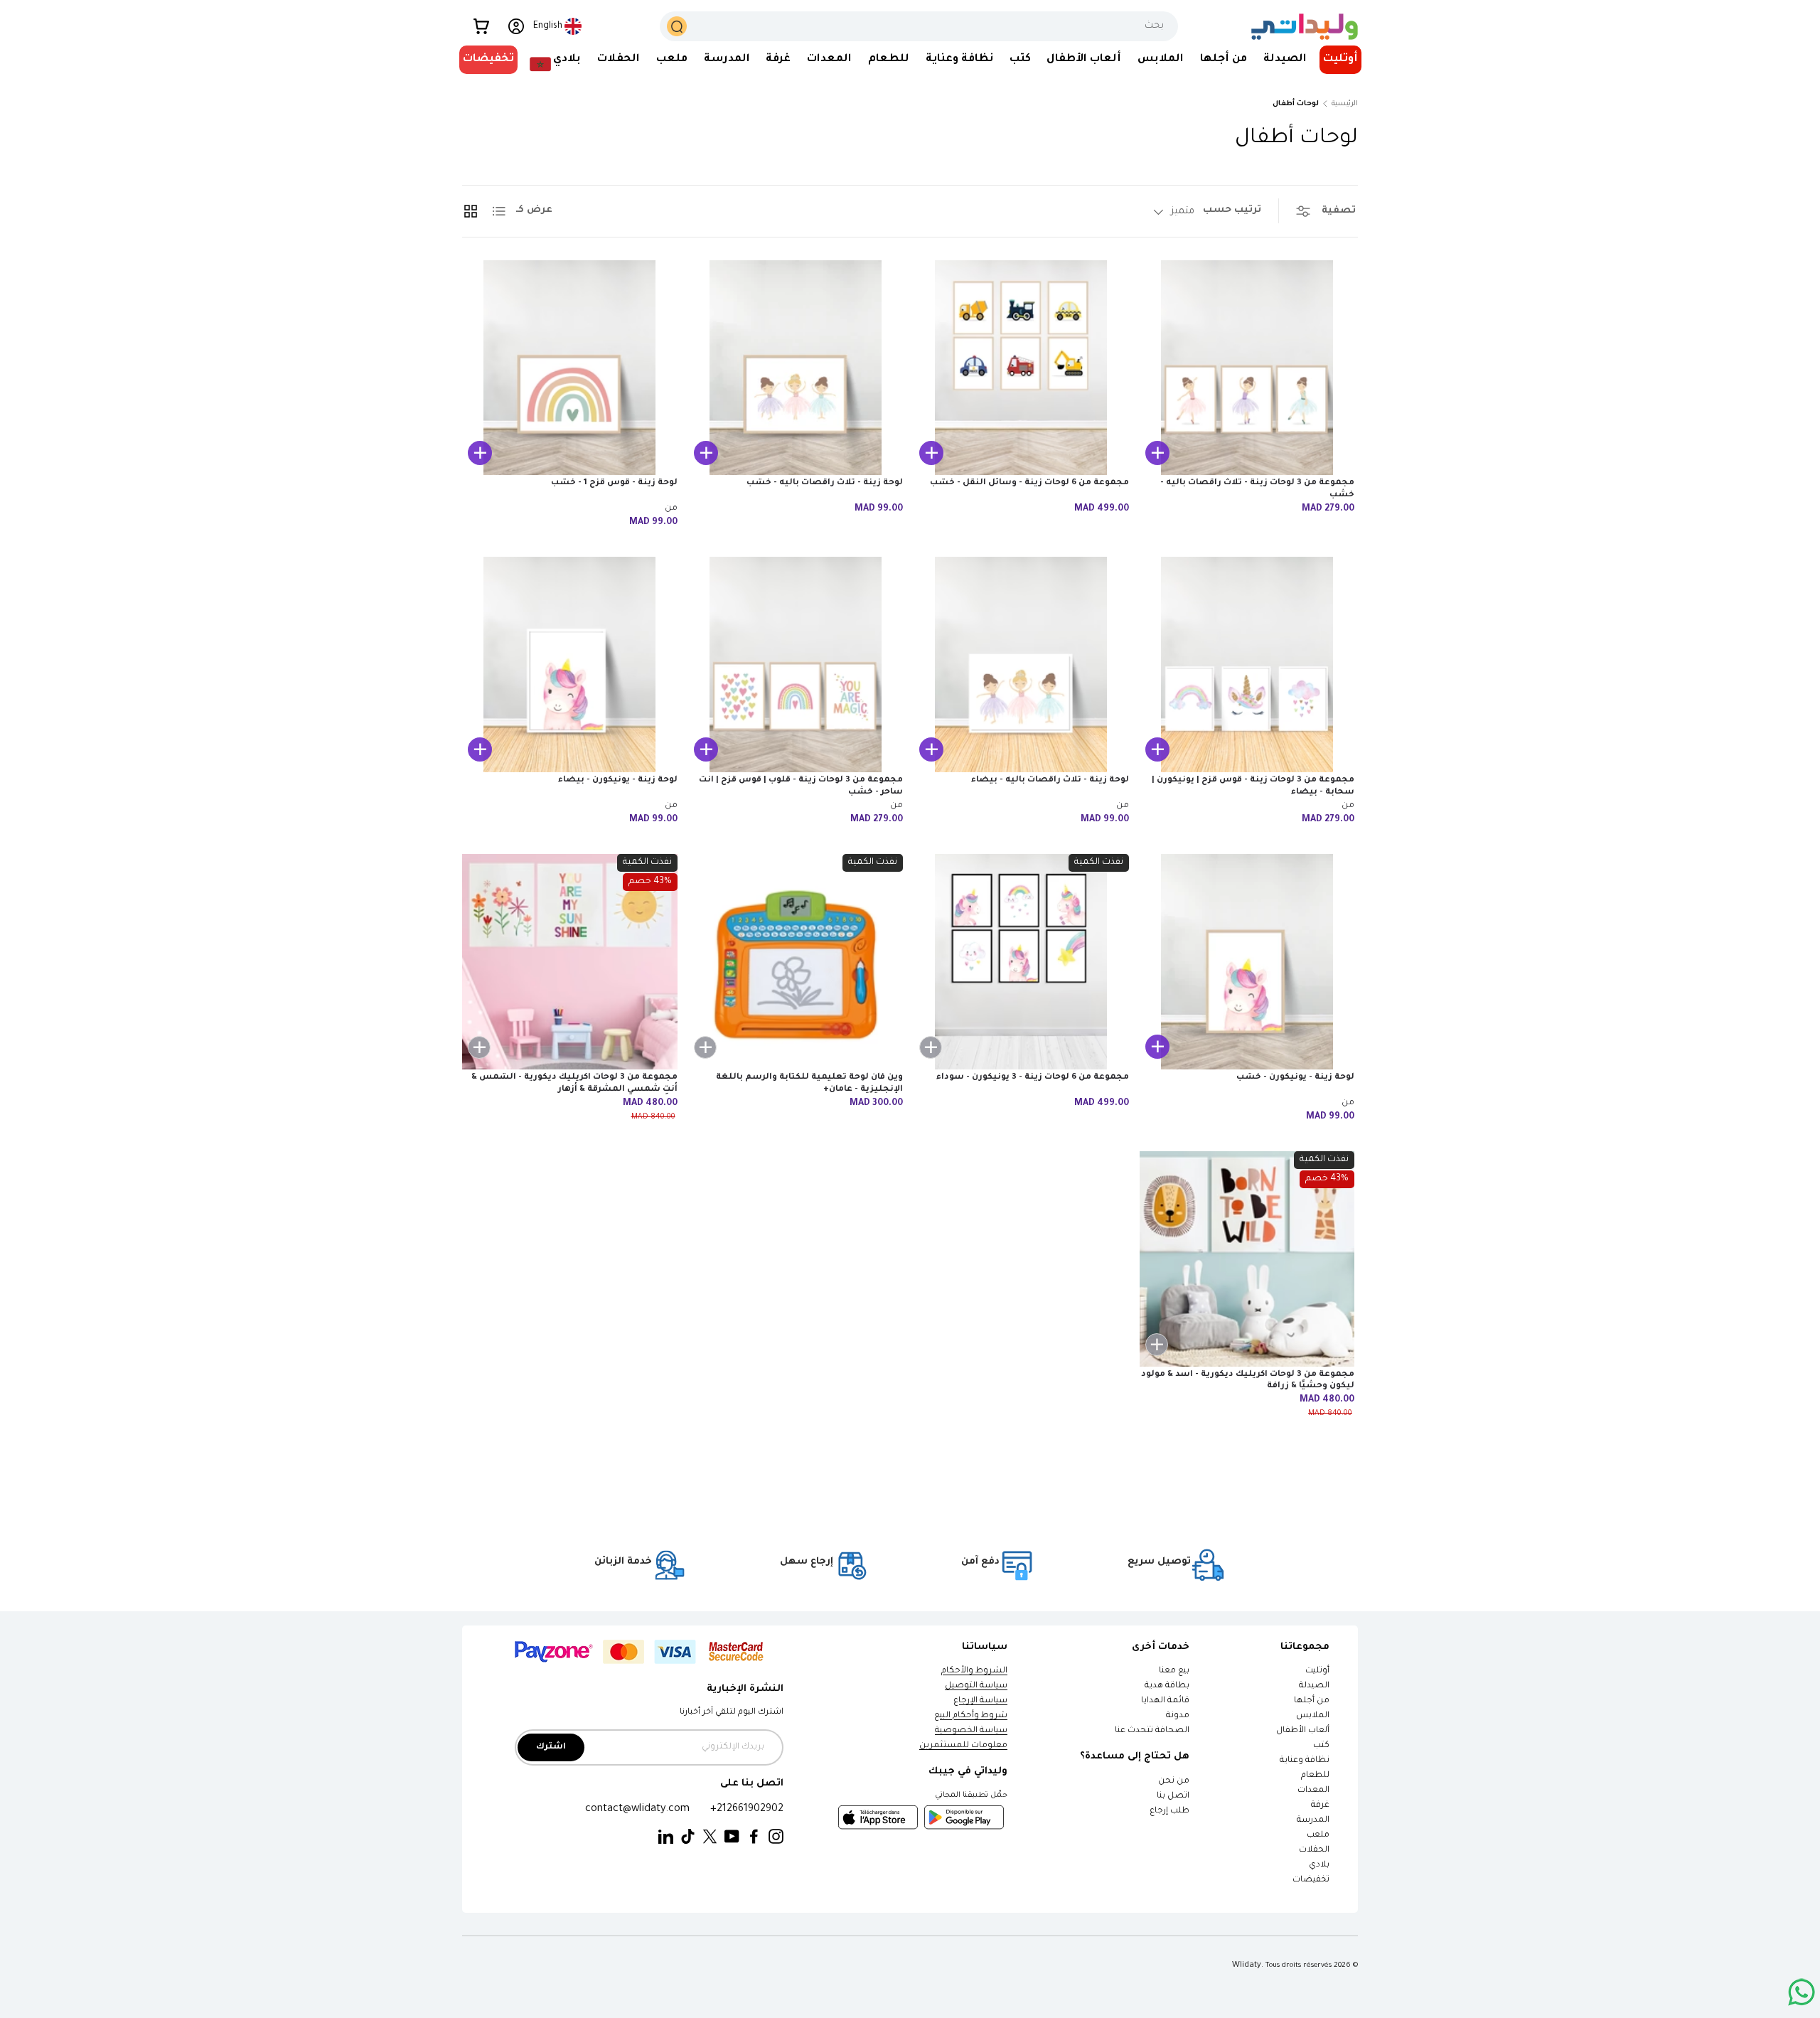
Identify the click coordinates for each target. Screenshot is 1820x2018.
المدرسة (727, 59)
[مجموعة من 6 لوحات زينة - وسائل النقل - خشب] (1021, 368)
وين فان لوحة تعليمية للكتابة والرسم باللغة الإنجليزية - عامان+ (809, 1084)
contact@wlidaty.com (637, 1809)
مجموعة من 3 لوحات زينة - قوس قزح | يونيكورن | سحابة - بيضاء (1253, 786)
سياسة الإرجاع (980, 1701)
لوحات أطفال (1296, 104)
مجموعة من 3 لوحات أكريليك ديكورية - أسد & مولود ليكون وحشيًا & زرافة (1248, 1381)
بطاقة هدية (1167, 1686)
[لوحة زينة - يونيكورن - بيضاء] (570, 664)
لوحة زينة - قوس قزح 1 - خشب (614, 483)
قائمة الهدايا (1165, 1701)
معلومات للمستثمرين (963, 1746)
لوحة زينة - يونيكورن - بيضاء (618, 780)
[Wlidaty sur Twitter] (710, 1837)
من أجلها (1224, 59)
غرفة (778, 59)
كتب (1020, 59)
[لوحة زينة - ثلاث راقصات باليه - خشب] (796, 368)
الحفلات (619, 59)
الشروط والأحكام (974, 1671)
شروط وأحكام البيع (971, 1716)
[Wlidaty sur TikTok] (688, 1837)
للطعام (889, 59)
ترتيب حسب (1232, 210)
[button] (481, 26)
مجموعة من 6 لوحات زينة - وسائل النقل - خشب (1029, 483)
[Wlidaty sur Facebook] (754, 1837)
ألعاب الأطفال (1084, 59)
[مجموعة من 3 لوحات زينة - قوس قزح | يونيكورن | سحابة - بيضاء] (1247, 664)
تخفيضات (488, 59)
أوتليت (1340, 59)
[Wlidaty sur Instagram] (776, 1837)
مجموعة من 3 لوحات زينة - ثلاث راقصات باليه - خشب (1257, 489)
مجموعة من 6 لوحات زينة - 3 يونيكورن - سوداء (1033, 1078)
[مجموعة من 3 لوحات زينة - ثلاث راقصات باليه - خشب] (1247, 368)
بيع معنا (1174, 1671)
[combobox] (919, 26)
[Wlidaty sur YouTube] (732, 1837)
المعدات (829, 59)
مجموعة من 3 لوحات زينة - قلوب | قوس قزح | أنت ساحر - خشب (801, 786)
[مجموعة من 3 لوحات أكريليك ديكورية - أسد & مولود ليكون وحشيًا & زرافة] (1247, 1259)
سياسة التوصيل (976, 1686)
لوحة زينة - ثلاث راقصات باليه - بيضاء (1050, 780)
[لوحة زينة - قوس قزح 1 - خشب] (570, 368)
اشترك (551, 1747)
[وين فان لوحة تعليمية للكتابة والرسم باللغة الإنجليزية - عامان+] (796, 962)
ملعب (672, 59)
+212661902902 (747, 1809)
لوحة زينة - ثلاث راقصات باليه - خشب (825, 483)
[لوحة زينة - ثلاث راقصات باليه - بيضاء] (1021, 664)
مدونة (1178, 1716)
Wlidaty (1247, 1965)
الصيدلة (1285, 59)
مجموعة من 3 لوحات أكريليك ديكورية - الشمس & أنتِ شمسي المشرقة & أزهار (574, 1084)
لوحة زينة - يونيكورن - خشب (1295, 1078)
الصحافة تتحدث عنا (1151, 1731)
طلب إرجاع (1169, 1811)
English (548, 26)
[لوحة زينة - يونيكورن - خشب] (1247, 962)
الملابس (1161, 59)
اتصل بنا (1173, 1797)
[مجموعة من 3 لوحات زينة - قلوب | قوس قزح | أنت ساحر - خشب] (796, 664)
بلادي (567, 59)
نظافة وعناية (959, 59)
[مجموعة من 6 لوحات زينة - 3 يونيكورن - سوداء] (1021, 962)
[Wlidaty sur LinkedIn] (666, 1837)
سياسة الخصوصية (971, 1731)
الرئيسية (1345, 104)
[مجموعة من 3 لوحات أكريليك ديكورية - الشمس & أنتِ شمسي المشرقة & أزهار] (570, 962)
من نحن (1174, 1782)
